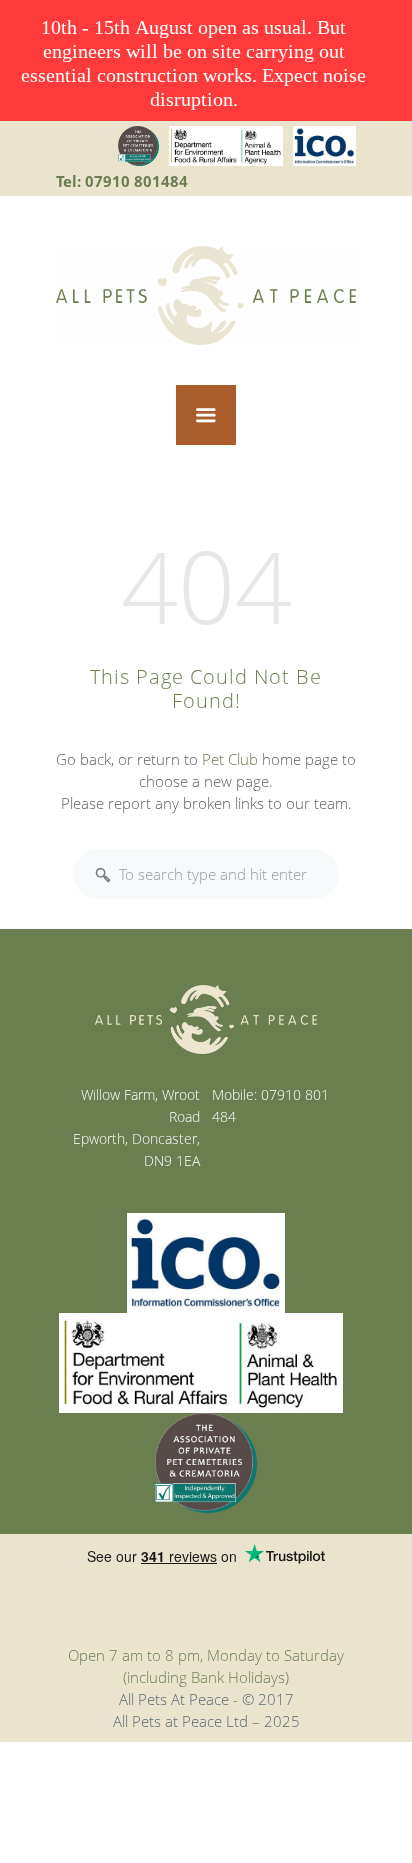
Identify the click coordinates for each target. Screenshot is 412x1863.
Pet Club (230, 759)
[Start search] (103, 875)
